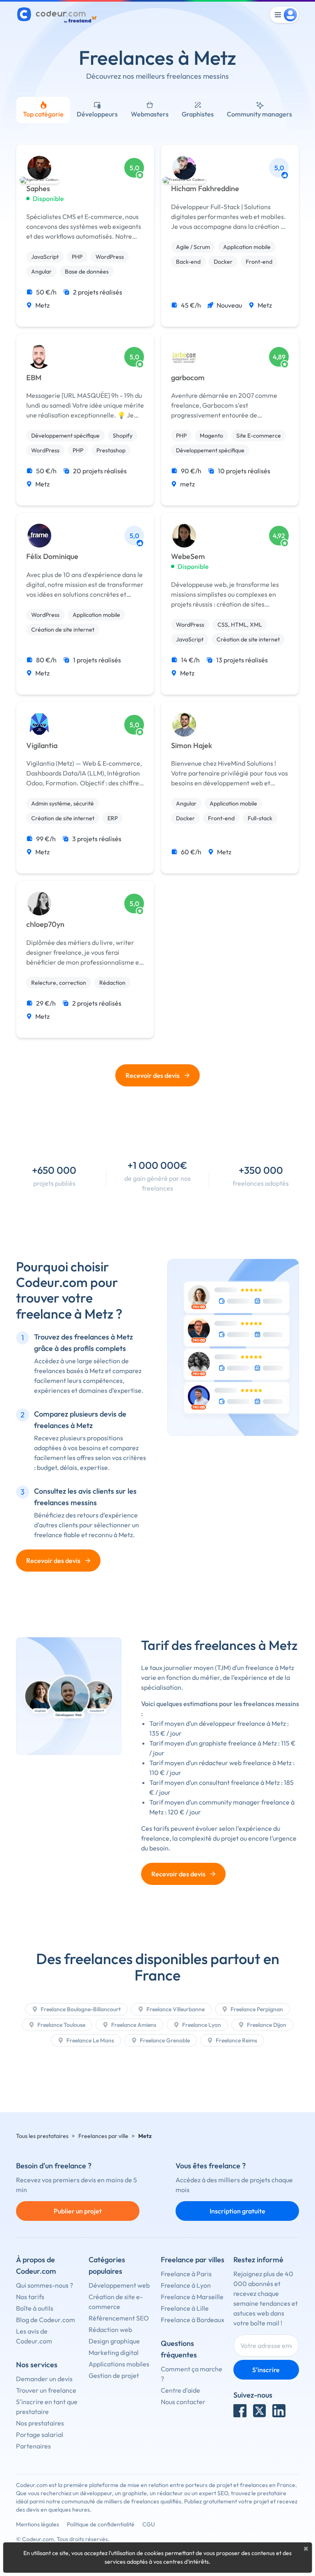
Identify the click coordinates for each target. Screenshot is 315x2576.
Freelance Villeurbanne (175, 2009)
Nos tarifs (30, 2297)
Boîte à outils (35, 2308)
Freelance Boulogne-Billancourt (80, 2009)
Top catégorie (43, 114)
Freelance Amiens (133, 2025)
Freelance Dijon (266, 2025)
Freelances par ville (103, 2136)
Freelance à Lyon (186, 2285)
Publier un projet (78, 2211)
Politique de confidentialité (101, 2524)
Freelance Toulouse (61, 2025)
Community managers (259, 114)
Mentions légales (38, 2524)
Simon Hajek (192, 746)
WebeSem (188, 557)
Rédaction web (110, 2330)
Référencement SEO (119, 2318)
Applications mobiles (119, 2364)
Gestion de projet (114, 2375)
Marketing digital (114, 2352)
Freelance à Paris (186, 2274)
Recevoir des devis (153, 1075)
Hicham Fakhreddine (205, 189)
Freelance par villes (193, 2260)
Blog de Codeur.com (46, 2320)
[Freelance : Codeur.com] (58, 15)
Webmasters (150, 114)
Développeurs (97, 114)
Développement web (119, 2285)
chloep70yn (45, 924)
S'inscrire (266, 2370)
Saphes (38, 189)
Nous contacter (183, 2402)
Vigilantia (42, 746)
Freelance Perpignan (256, 2009)
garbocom (188, 378)
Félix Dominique (52, 557)
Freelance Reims (236, 2040)
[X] (260, 2411)
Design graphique (114, 2341)
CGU (149, 2524)
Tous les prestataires (42, 2136)
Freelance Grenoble (164, 2040)
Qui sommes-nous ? (45, 2285)
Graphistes (198, 114)
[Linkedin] (279, 2411)
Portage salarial (40, 2435)
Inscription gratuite (237, 2211)
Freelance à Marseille (192, 2297)
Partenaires (33, 2446)
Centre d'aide (180, 2390)
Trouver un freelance (46, 2390)
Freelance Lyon (201, 2025)
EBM (34, 378)
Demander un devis (44, 2379)
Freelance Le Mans (90, 2040)
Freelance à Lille (185, 2308)
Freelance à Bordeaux (193, 2320)
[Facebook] (240, 2411)
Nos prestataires (40, 2423)
